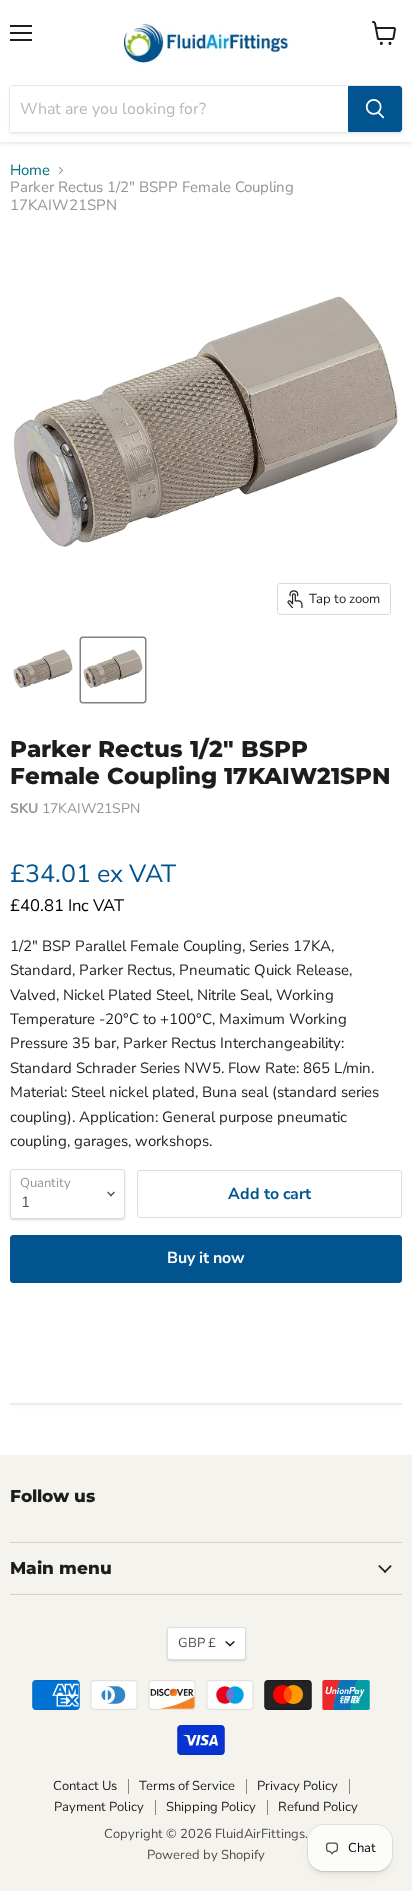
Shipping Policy (211, 1807)
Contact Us (85, 1786)
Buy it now (206, 1258)
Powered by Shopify (206, 1855)
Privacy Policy (297, 1786)
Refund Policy (318, 1807)
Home (30, 170)
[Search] (375, 109)
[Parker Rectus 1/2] (113, 670)
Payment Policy (99, 1807)
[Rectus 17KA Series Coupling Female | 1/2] (43, 670)
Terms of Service (187, 1786)
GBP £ (197, 1643)
